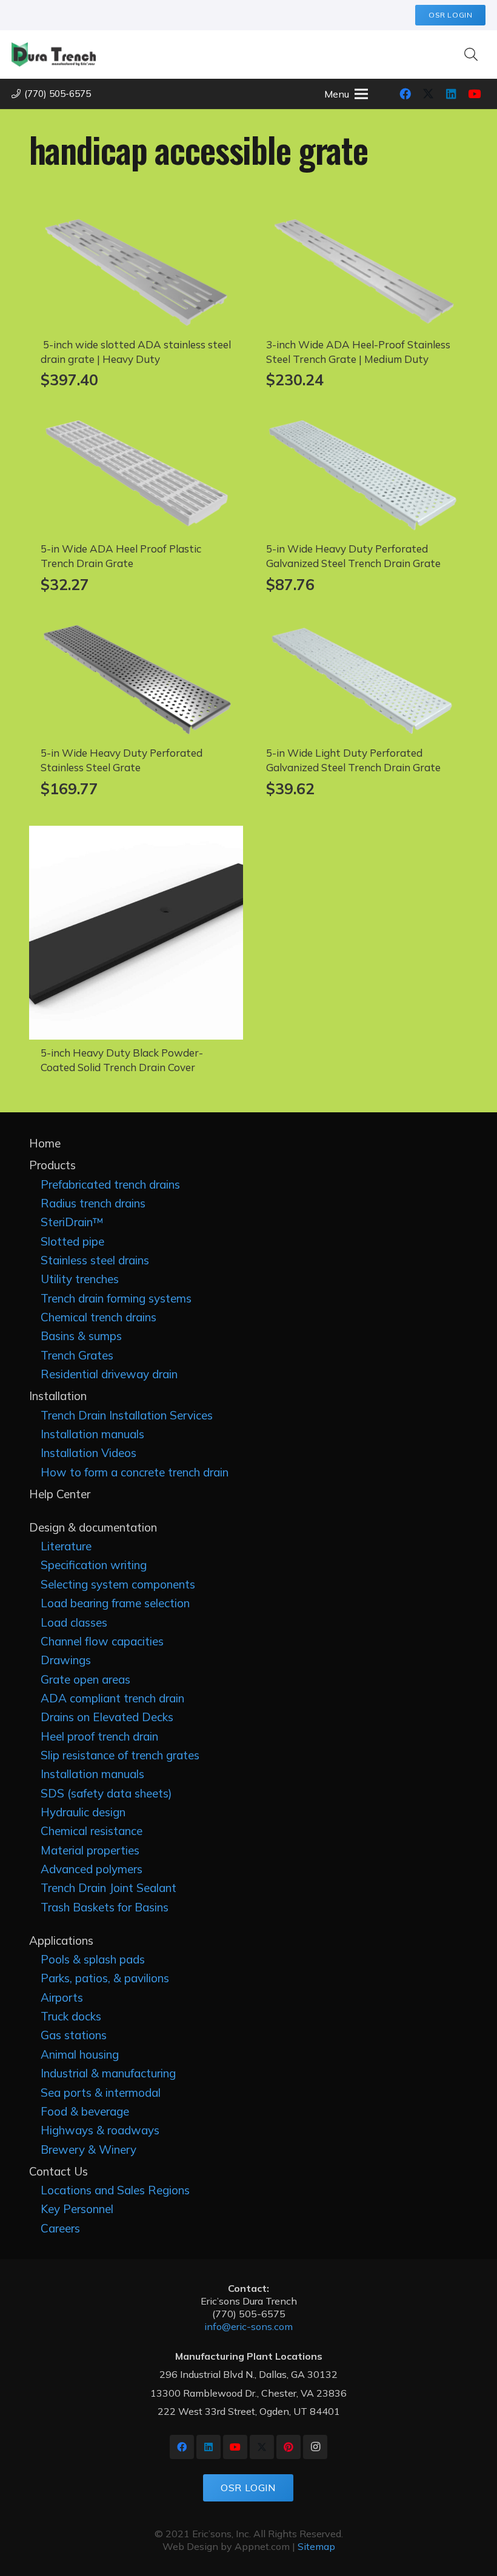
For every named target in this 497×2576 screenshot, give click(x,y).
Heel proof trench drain (99, 1736)
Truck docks (71, 2016)
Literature (66, 1546)
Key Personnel (77, 2209)
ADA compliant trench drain (112, 1698)
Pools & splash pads (93, 1959)
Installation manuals (92, 1434)
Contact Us (58, 2171)
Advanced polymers (92, 1869)
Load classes (74, 1622)
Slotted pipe (72, 1241)
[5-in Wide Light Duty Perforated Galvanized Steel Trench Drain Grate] (362, 629)
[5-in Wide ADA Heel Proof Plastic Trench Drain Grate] (136, 425)
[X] (428, 94)
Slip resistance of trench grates (120, 1755)
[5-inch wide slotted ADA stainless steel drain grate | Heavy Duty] (136, 221)
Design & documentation (93, 1527)
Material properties (90, 1850)
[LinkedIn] (451, 94)
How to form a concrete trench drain (135, 1472)
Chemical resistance (92, 1831)
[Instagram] (315, 2447)
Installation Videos (88, 1453)
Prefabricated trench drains (110, 1184)
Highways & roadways (100, 2130)
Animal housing (80, 2054)
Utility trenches (80, 1279)
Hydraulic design (83, 1812)
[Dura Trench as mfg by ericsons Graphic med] (54, 55)
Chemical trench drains (98, 1317)
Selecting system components (118, 1584)
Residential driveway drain (109, 1374)
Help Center (60, 1494)
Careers (60, 2228)
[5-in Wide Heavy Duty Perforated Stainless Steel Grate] (136, 629)
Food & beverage (85, 2111)
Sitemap (316, 2546)
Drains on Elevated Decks (107, 1717)
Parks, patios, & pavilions (105, 1978)
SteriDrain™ (72, 1222)
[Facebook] (405, 94)
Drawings (66, 1660)
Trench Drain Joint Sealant (108, 1888)
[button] (471, 55)
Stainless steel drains (95, 1260)
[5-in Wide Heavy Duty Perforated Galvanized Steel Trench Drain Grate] (362, 425)
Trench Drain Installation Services (127, 1415)
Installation (58, 1396)
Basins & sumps (81, 1336)
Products (52, 1165)
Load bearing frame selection (115, 1603)
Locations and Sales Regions (115, 2190)
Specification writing (94, 1565)
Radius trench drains (93, 1203)
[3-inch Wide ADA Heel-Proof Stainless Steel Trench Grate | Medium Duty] (362, 221)
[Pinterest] (289, 2447)
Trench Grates (77, 1355)
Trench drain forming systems (116, 1298)
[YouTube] (474, 94)
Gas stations (74, 2035)
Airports (62, 1997)
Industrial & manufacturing (108, 2073)
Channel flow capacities (102, 1641)
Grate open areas (85, 1679)
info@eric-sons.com (248, 2326)
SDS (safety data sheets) (106, 1793)
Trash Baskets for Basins (105, 1907)
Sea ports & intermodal (101, 2093)
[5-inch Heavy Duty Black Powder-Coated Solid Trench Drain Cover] (136, 834)
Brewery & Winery (88, 2149)
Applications (61, 1940)
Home (45, 1143)
